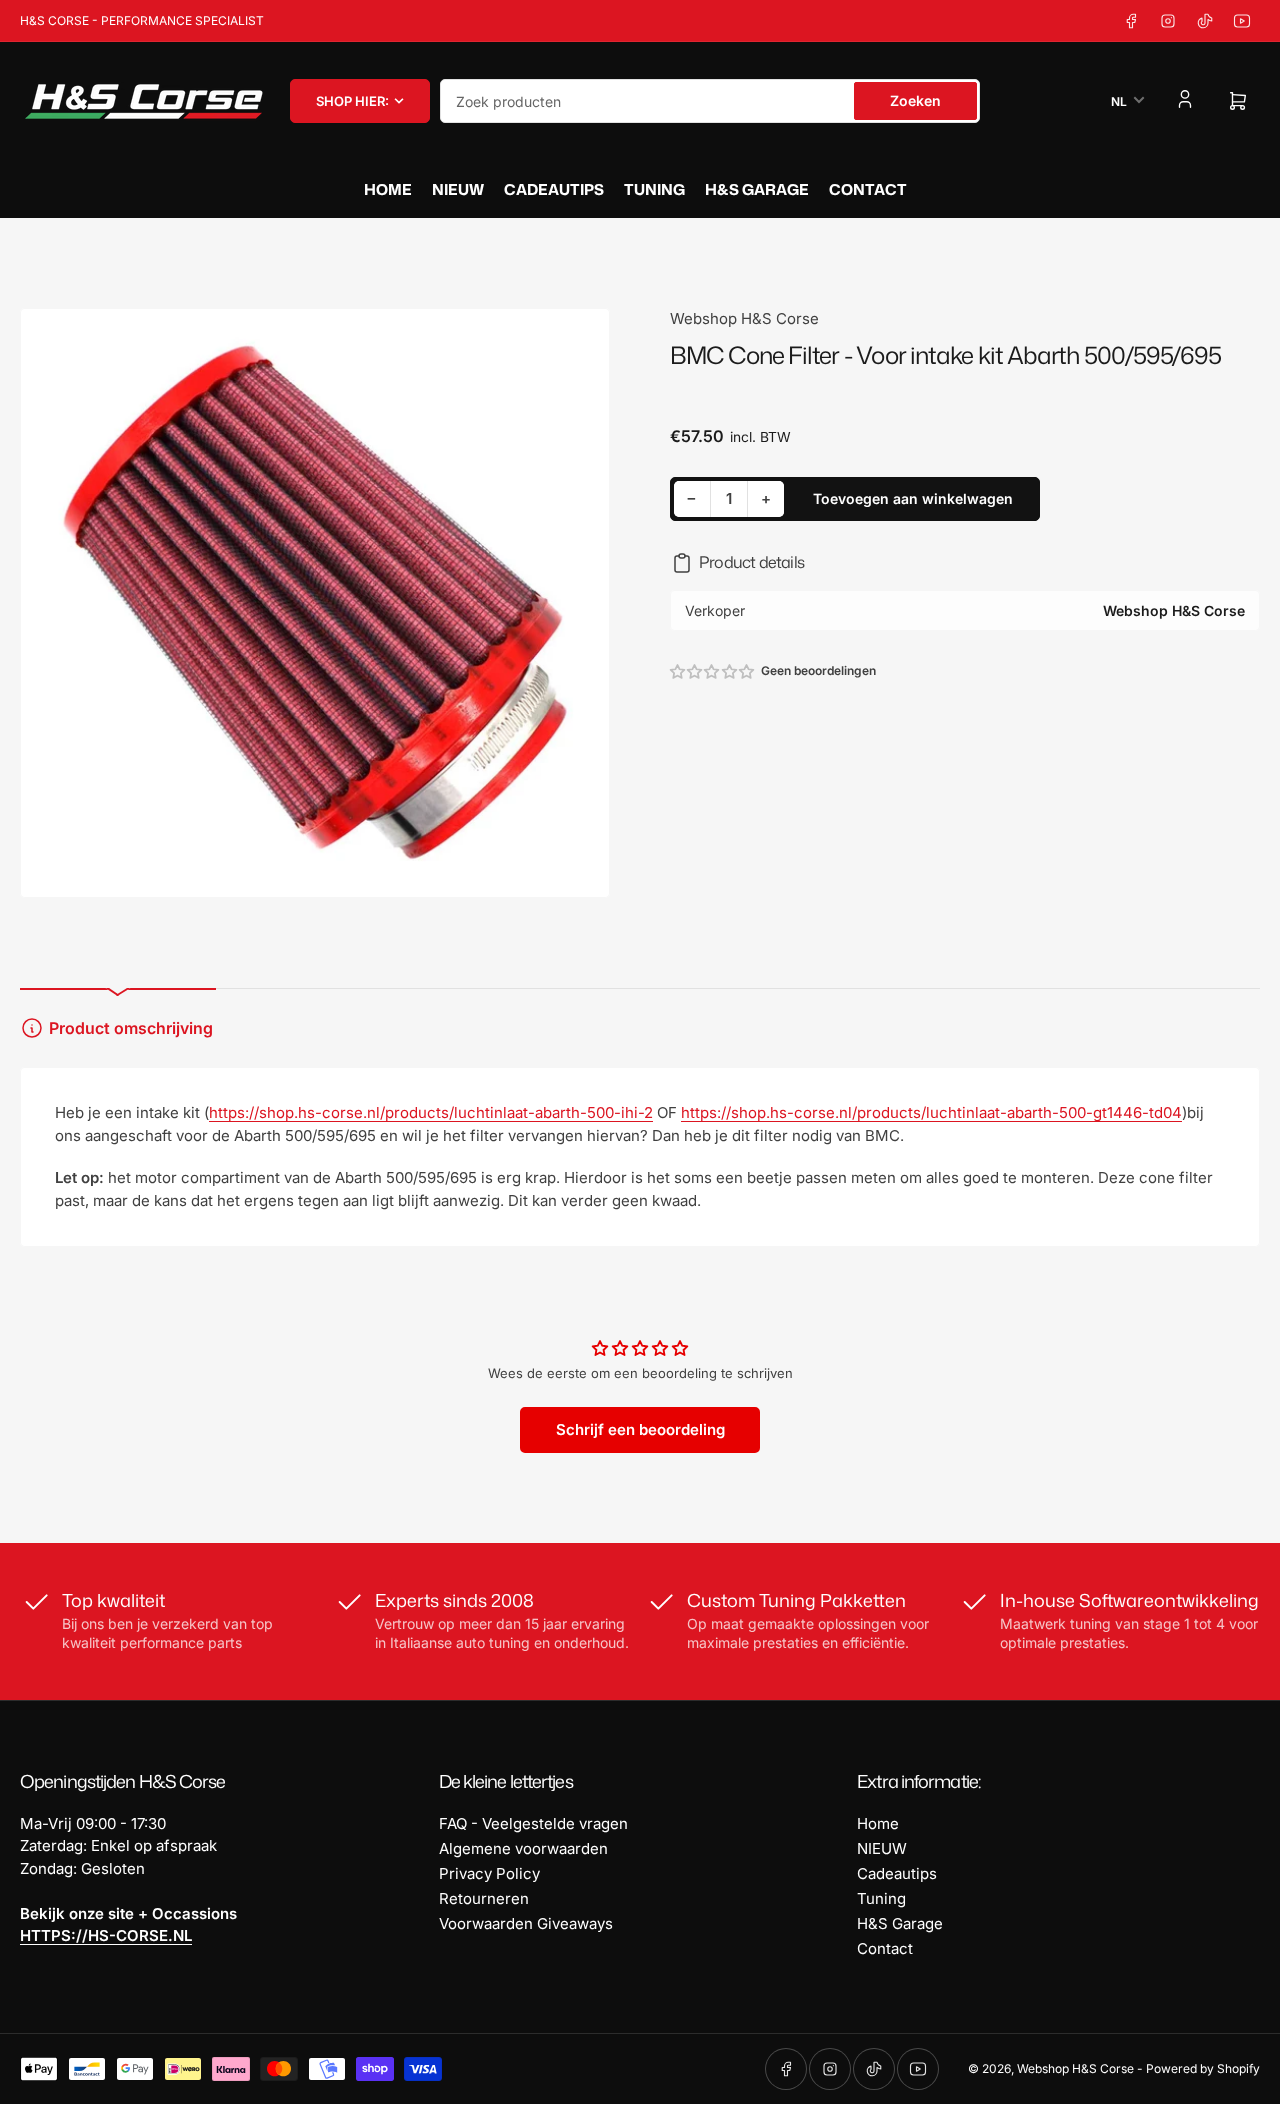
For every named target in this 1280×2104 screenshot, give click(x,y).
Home (388, 189)
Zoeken (915, 100)
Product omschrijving (131, 1028)
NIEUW (458, 189)
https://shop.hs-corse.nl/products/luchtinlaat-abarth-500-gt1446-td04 (931, 1112)
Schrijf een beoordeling (640, 1429)
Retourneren (484, 1898)
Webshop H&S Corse (744, 318)
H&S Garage (757, 189)
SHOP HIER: (352, 101)
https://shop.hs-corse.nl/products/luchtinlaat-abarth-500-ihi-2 (431, 1112)
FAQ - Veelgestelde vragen (533, 1823)
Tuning (654, 189)
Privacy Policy (489, 1873)
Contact (868, 189)
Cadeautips (554, 189)
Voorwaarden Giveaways (526, 1923)
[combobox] (710, 101)
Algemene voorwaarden (523, 1848)
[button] (713, 671)
